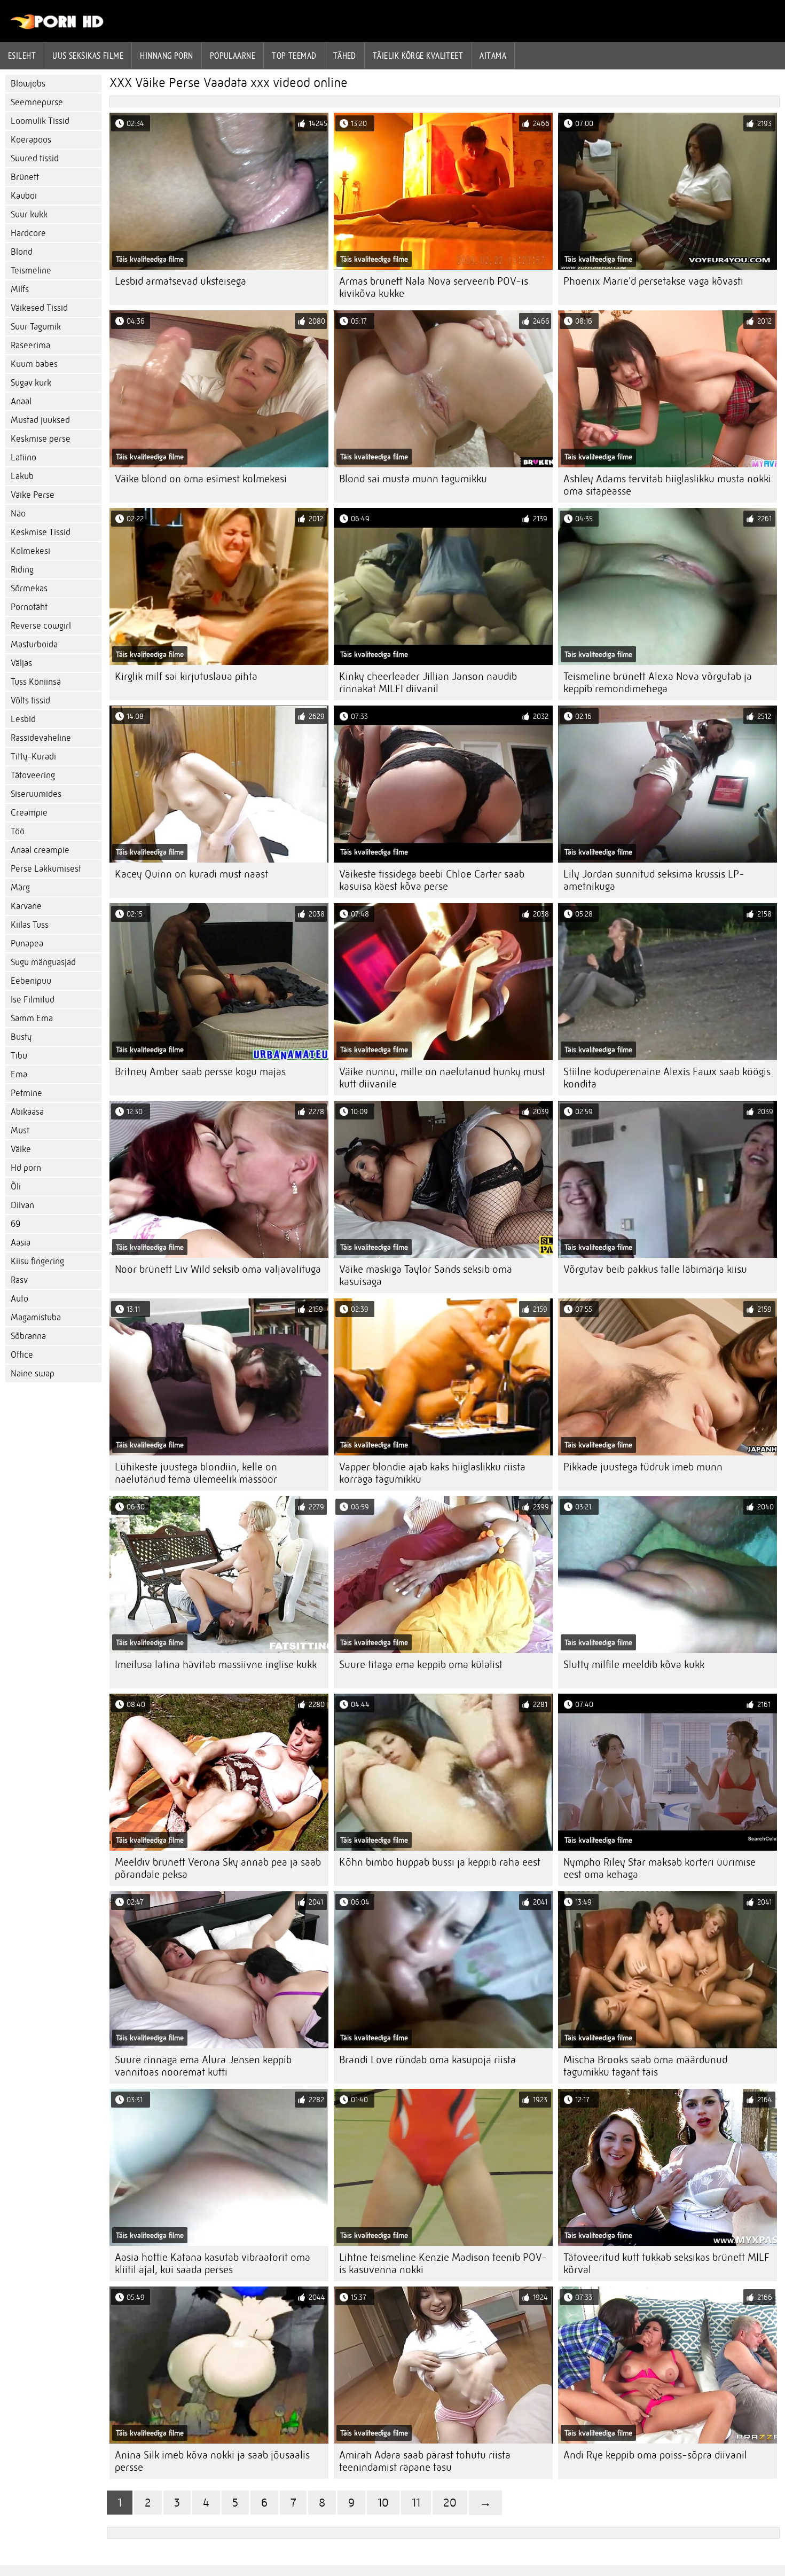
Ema (19, 1074)
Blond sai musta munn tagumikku (413, 479)
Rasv (19, 1280)
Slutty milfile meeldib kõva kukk (634, 1665)
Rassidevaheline (41, 738)
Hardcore (28, 233)
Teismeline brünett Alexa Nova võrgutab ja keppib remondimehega (658, 683)
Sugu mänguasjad (43, 962)
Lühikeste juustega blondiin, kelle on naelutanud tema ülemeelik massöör (196, 1473)
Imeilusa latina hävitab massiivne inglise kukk (216, 1665)
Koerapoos (31, 140)
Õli (16, 1187)
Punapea (27, 944)
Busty (21, 1037)
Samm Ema (32, 1018)
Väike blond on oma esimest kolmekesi (201, 479)
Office (22, 1355)
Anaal (21, 401)
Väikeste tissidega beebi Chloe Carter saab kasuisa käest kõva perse (432, 880)
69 (15, 1224)
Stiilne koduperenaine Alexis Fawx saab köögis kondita (667, 1078)
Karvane (26, 906)
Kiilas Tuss (30, 925)
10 (383, 2503)
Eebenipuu (31, 981)
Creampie (29, 813)
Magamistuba (36, 1317)
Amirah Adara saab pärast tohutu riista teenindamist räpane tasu (425, 2461)
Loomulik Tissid (40, 121)
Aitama (493, 56)
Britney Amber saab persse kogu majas (200, 1072)
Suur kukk (29, 214)
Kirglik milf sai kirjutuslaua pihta (186, 676)
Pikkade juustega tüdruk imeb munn (643, 1467)
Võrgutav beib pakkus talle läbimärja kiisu (655, 1269)
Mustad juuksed (40, 420)
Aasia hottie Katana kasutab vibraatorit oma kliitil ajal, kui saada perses (213, 2264)
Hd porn (26, 1168)
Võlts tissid (30, 700)
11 (416, 2503)
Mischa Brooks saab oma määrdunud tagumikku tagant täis (645, 2066)
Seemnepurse (37, 102)
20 (450, 2503)
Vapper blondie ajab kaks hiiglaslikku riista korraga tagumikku (432, 1473)
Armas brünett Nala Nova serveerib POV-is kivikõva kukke (434, 287)
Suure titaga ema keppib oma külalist (421, 1665)
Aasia (21, 1243)
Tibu (19, 1056)
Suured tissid (35, 158)
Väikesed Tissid (39, 308)
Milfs (20, 289)
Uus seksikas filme (88, 56)
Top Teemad (294, 56)
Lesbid (23, 719)
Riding (22, 570)
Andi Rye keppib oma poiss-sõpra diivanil (655, 2455)
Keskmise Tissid (41, 532)
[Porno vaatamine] (57, 27)
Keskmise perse (41, 439)
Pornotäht (29, 607)
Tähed (345, 56)
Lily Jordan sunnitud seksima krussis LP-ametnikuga (654, 880)
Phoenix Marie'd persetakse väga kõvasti (653, 281)
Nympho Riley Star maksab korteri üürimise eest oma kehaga (660, 1868)
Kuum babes (34, 364)
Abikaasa (27, 1112)
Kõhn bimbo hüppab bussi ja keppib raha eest (440, 1862)
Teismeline (31, 271)
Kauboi (24, 196)
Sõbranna (28, 1336)
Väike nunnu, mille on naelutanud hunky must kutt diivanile (442, 1078)
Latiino (23, 457)
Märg (20, 887)
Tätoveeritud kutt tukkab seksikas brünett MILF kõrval (666, 2264)
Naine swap (33, 1373)
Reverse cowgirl (41, 626)
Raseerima (30, 345)
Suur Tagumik (36, 327)
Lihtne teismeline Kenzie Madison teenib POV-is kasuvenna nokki (443, 2264)
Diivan (22, 1205)
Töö (18, 831)
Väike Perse (33, 495)
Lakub (22, 476)
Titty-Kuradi (33, 757)
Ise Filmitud (33, 1000)
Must (20, 1130)
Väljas (21, 663)
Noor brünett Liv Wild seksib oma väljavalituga (218, 1269)
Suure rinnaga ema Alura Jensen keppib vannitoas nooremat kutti (203, 2066)
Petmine (26, 1093)
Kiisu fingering (37, 1261)
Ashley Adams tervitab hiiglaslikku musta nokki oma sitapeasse (667, 485)
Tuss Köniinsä (36, 682)
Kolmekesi (30, 551)
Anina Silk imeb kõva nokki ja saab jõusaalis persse (212, 2461)
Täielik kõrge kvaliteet (418, 56)
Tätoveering (33, 775)
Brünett (25, 177)
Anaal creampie (40, 850)
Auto (19, 1299)
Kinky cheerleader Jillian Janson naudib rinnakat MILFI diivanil (428, 683)
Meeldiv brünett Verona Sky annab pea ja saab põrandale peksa (218, 1868)
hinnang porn (166, 56)
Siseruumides (36, 794)
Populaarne (233, 56)
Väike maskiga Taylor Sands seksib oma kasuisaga (426, 1275)
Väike (21, 1149)
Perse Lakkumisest (46, 869)
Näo (18, 514)
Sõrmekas (29, 588)
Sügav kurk (31, 383)
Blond (22, 252)
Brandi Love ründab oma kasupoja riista (427, 2060)
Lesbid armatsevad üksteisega (180, 281)
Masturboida (34, 644)
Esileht (22, 56)
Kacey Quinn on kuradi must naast (191, 874)
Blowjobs (28, 84)
